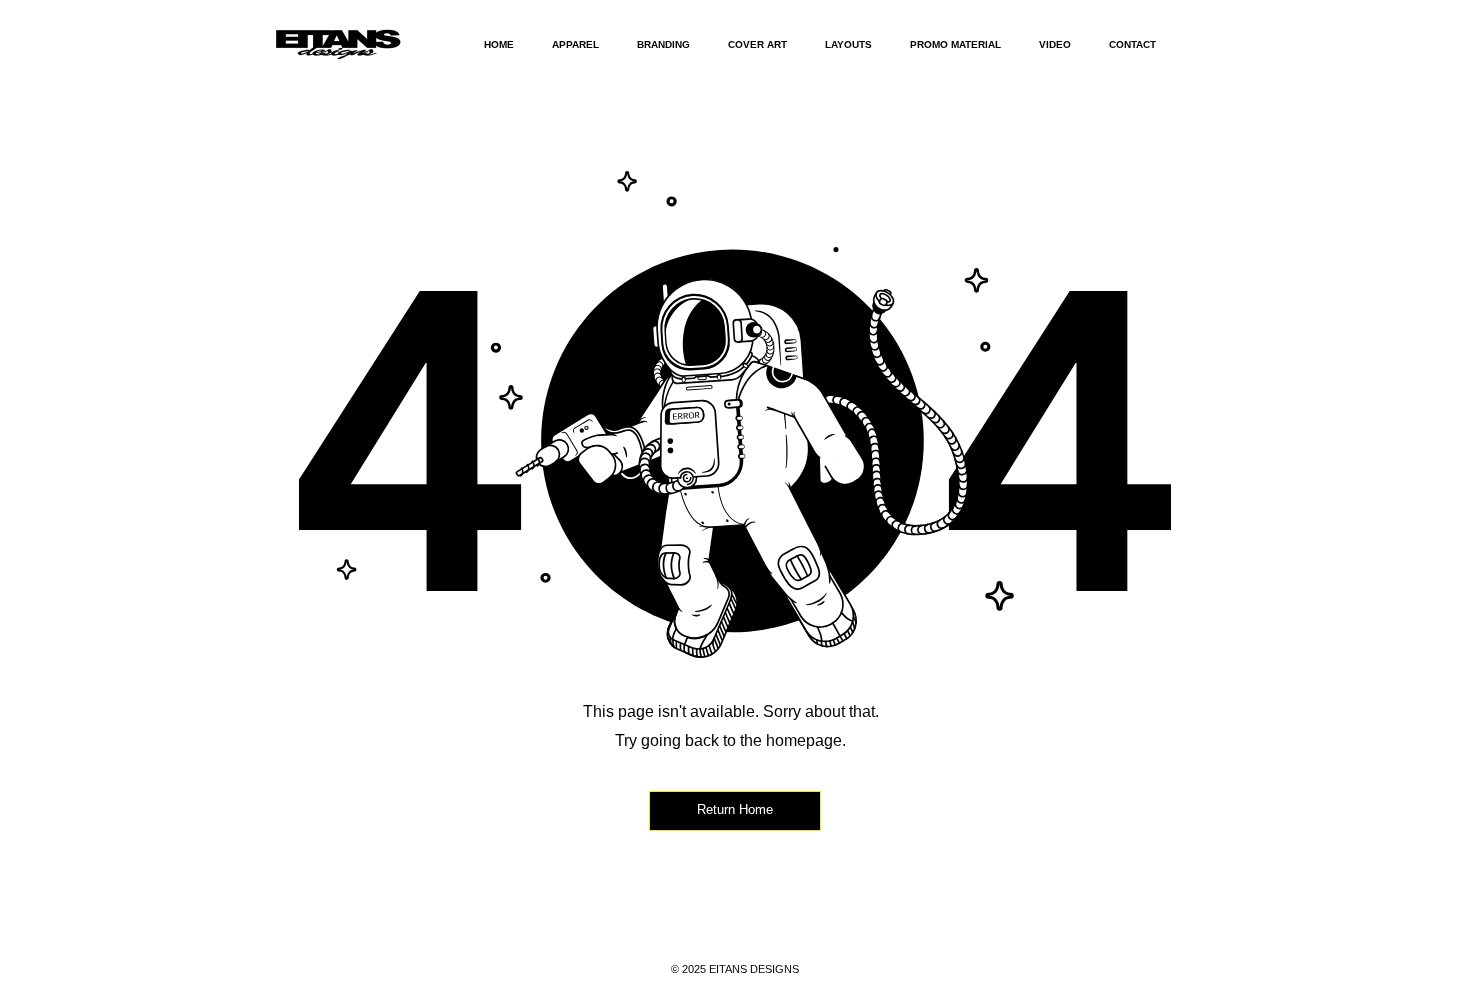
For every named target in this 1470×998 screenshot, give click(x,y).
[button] (575, 45)
